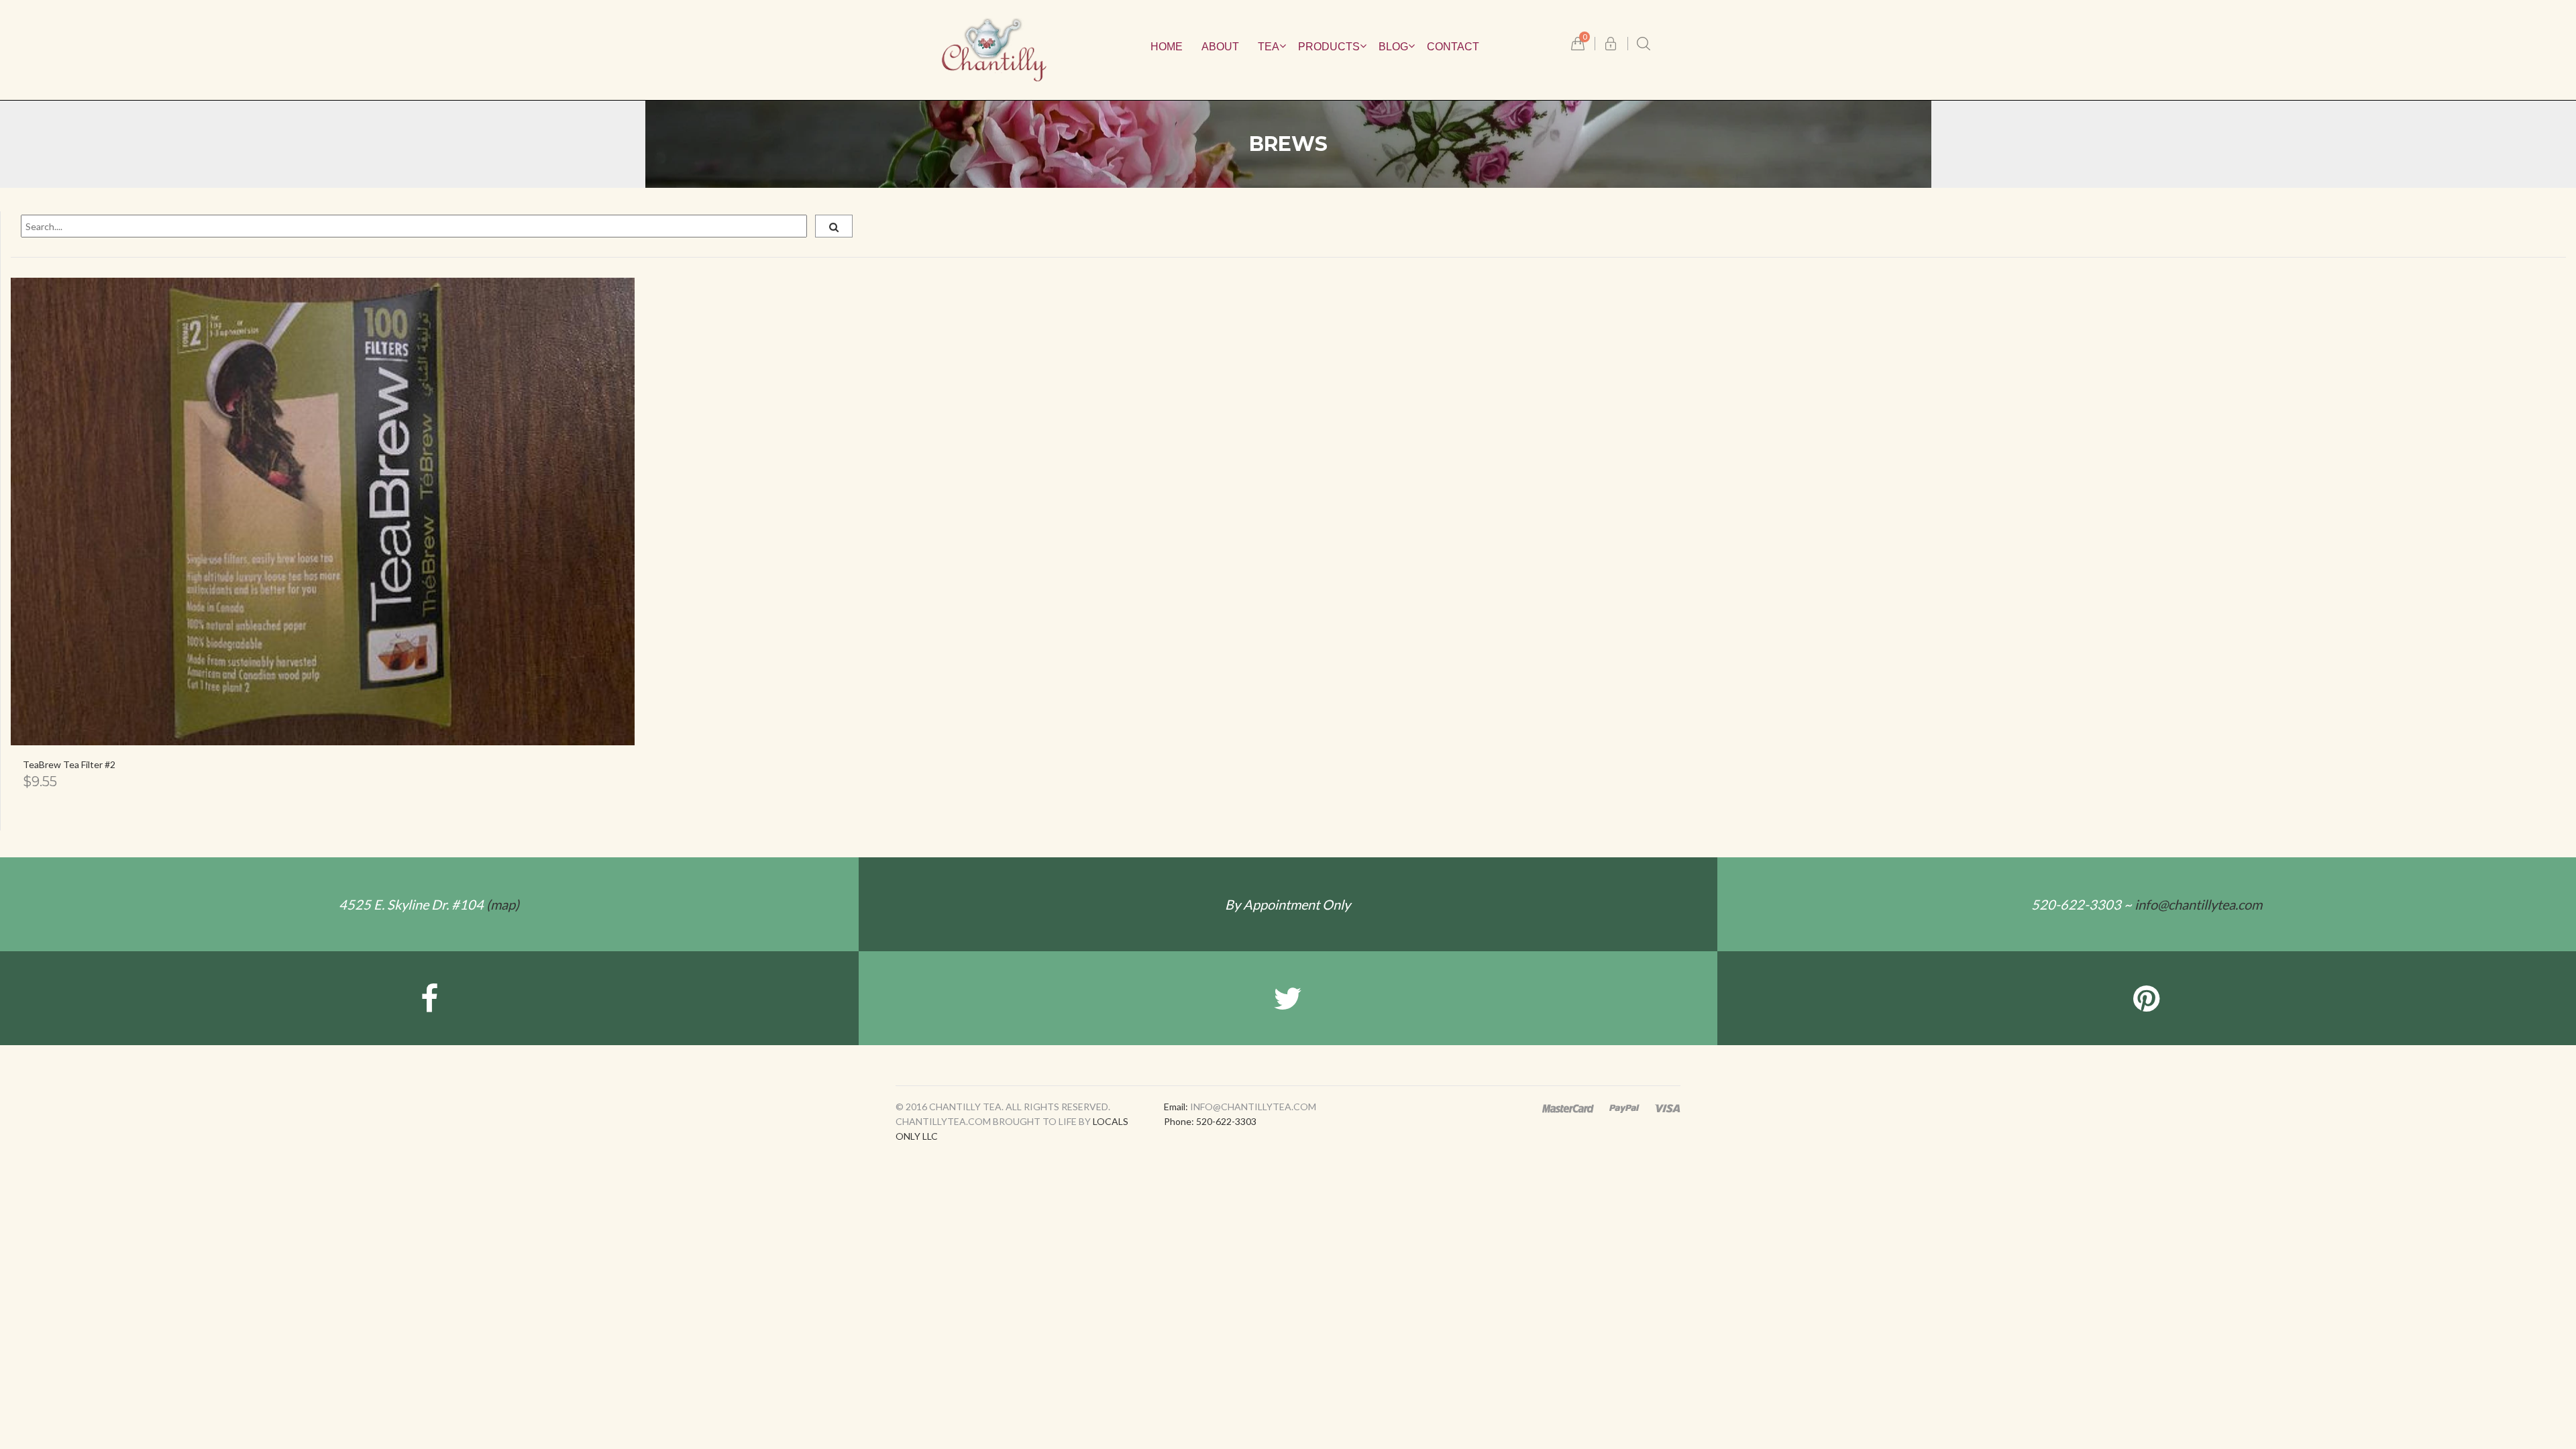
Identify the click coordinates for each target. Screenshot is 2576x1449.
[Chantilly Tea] (994, 49)
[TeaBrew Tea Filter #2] (323, 512)
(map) (429, 904)
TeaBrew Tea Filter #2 (69, 764)
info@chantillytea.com (2198, 904)
